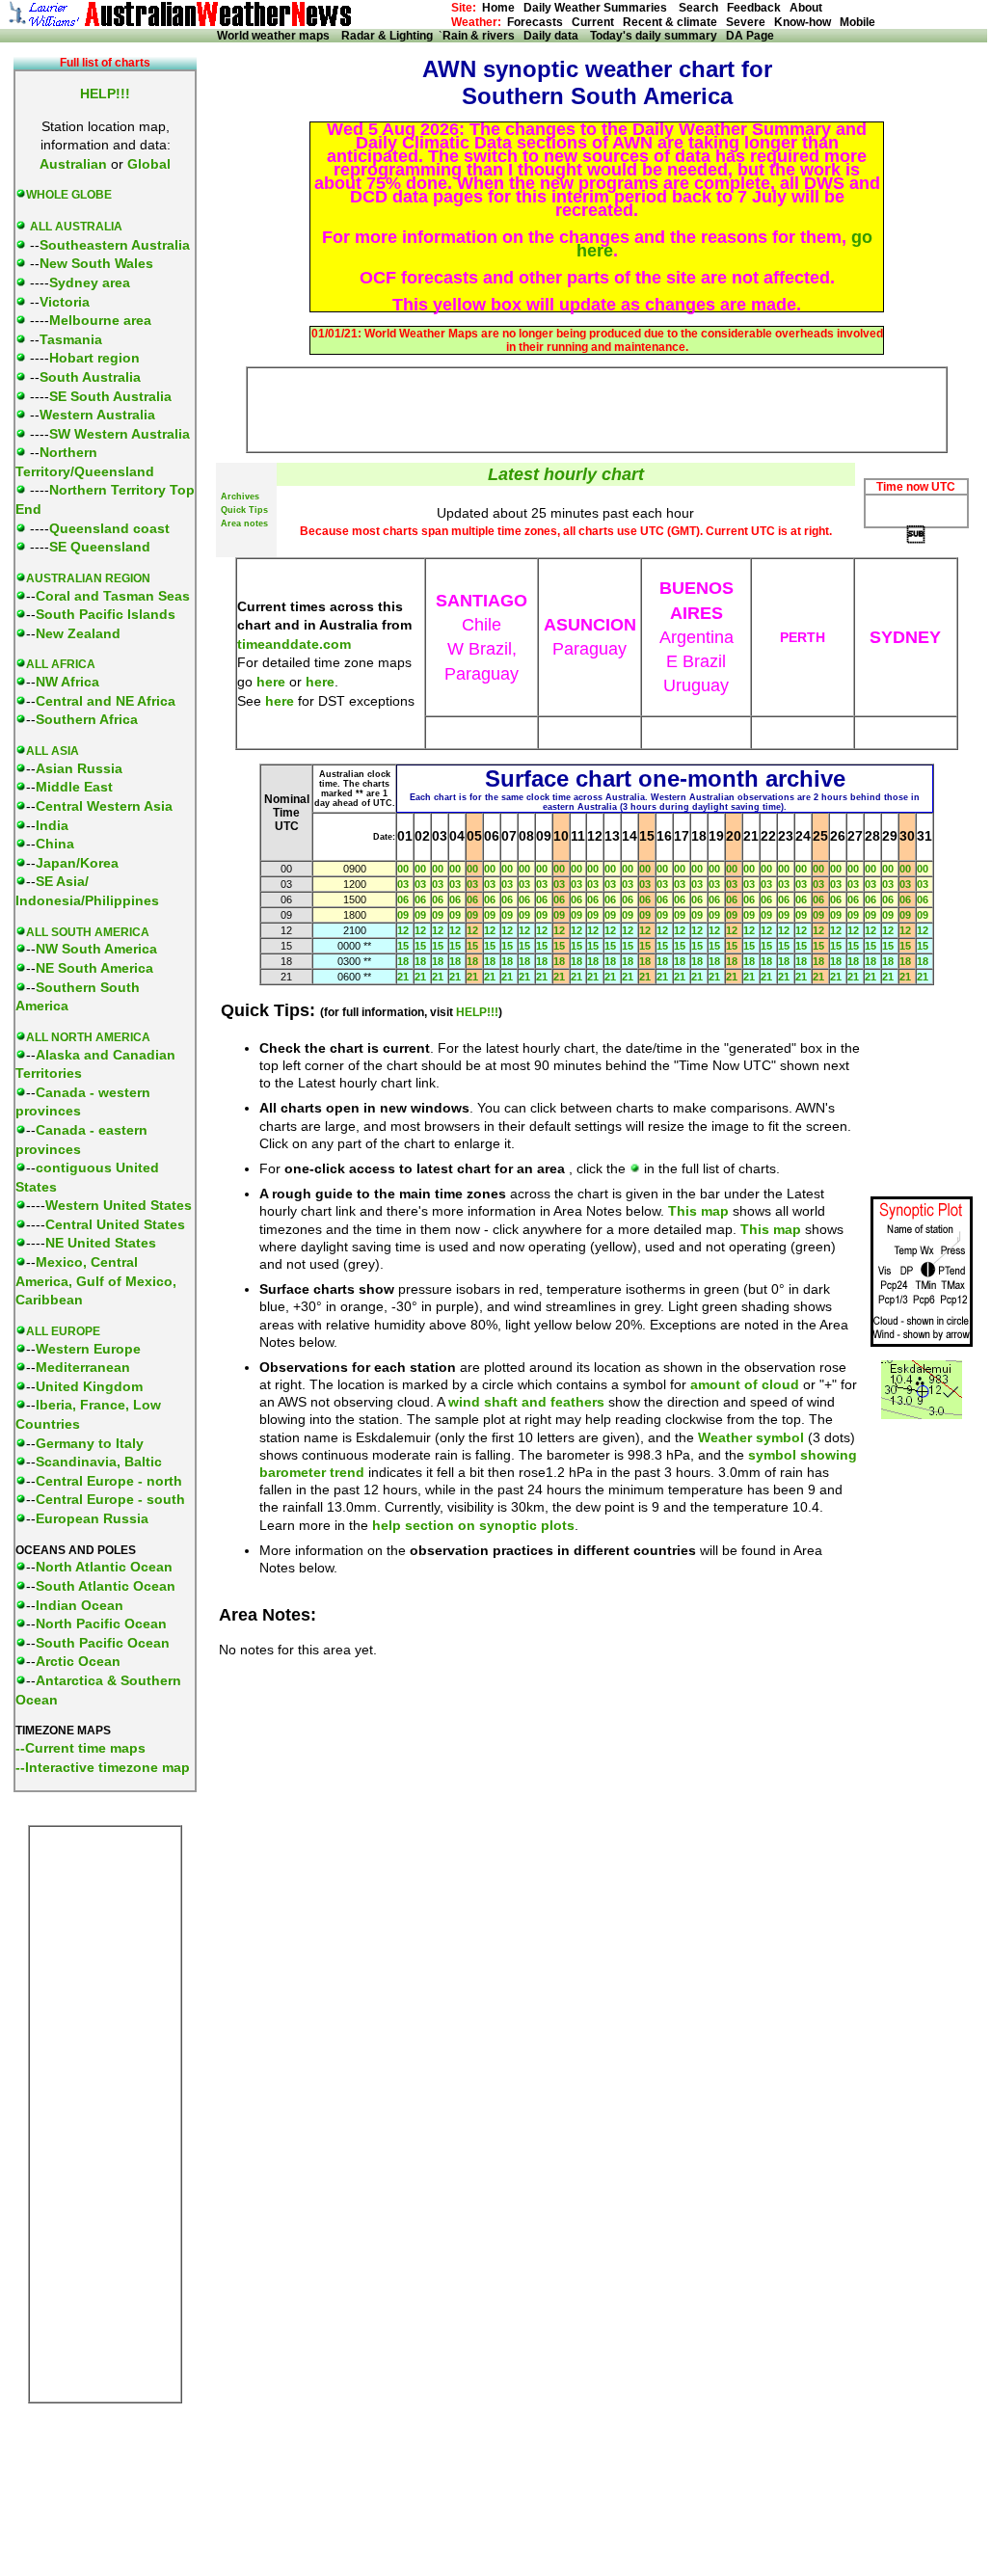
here (271, 682)
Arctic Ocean (78, 1661)
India (52, 825)
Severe (746, 22)
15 (403, 946)
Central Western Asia (104, 806)
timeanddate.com (294, 644)
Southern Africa (87, 719)
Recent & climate (670, 22)
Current (593, 22)
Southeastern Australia (115, 245)
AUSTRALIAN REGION (88, 578)
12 (403, 930)
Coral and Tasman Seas (113, 596)
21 (403, 977)
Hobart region (94, 358)
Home (498, 8)
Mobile (857, 22)
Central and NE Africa (106, 701)
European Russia (92, 1518)
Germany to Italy (90, 1443)
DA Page (750, 36)
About (806, 8)
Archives (240, 496)
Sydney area (90, 282)
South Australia (90, 377)
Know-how (803, 22)
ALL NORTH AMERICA (88, 1037)
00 (403, 869)
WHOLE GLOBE (69, 195)
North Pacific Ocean (101, 1623)
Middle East (74, 787)
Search (697, 8)
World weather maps (276, 36)
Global (149, 164)
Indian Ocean (80, 1605)
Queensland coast (109, 528)
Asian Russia (79, 768)
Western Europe (88, 1349)
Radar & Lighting (390, 36)
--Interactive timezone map (103, 1767)
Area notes (244, 523)
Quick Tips (244, 510)
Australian (73, 164)
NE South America (94, 968)
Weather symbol (751, 1437)
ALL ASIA (53, 751)
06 (403, 899)
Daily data (555, 36)
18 (403, 961)
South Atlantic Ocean (106, 1586)
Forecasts (535, 22)
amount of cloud (745, 1384)
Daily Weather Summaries (600, 8)
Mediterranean (83, 1367)
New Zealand (78, 633)
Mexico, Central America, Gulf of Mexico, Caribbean (96, 1281)
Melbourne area (100, 320)
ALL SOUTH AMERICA (88, 932)
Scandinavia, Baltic (99, 1462)
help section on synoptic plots (473, 1525)
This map (698, 1211)
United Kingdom (89, 1386)
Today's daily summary (654, 36)
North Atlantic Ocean (104, 1567)
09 (403, 915)
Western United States (119, 1205)
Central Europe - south (110, 1499)
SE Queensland (100, 547)
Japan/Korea (77, 863)
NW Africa (67, 682)
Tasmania (71, 339)
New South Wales (96, 263)
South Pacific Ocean (103, 1643)
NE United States (101, 1243)
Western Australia (97, 415)
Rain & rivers (483, 36)
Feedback (754, 8)
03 (403, 884)
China (55, 844)
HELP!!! (477, 1012)
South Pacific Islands (106, 614)
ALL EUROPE (63, 1331)
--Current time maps (80, 1748)
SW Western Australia (120, 434)
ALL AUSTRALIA (76, 227)
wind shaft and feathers (526, 1402)
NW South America (96, 949)
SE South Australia (110, 396)
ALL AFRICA (61, 664)
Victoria (65, 302)
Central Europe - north (109, 1481)
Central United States (115, 1224)
